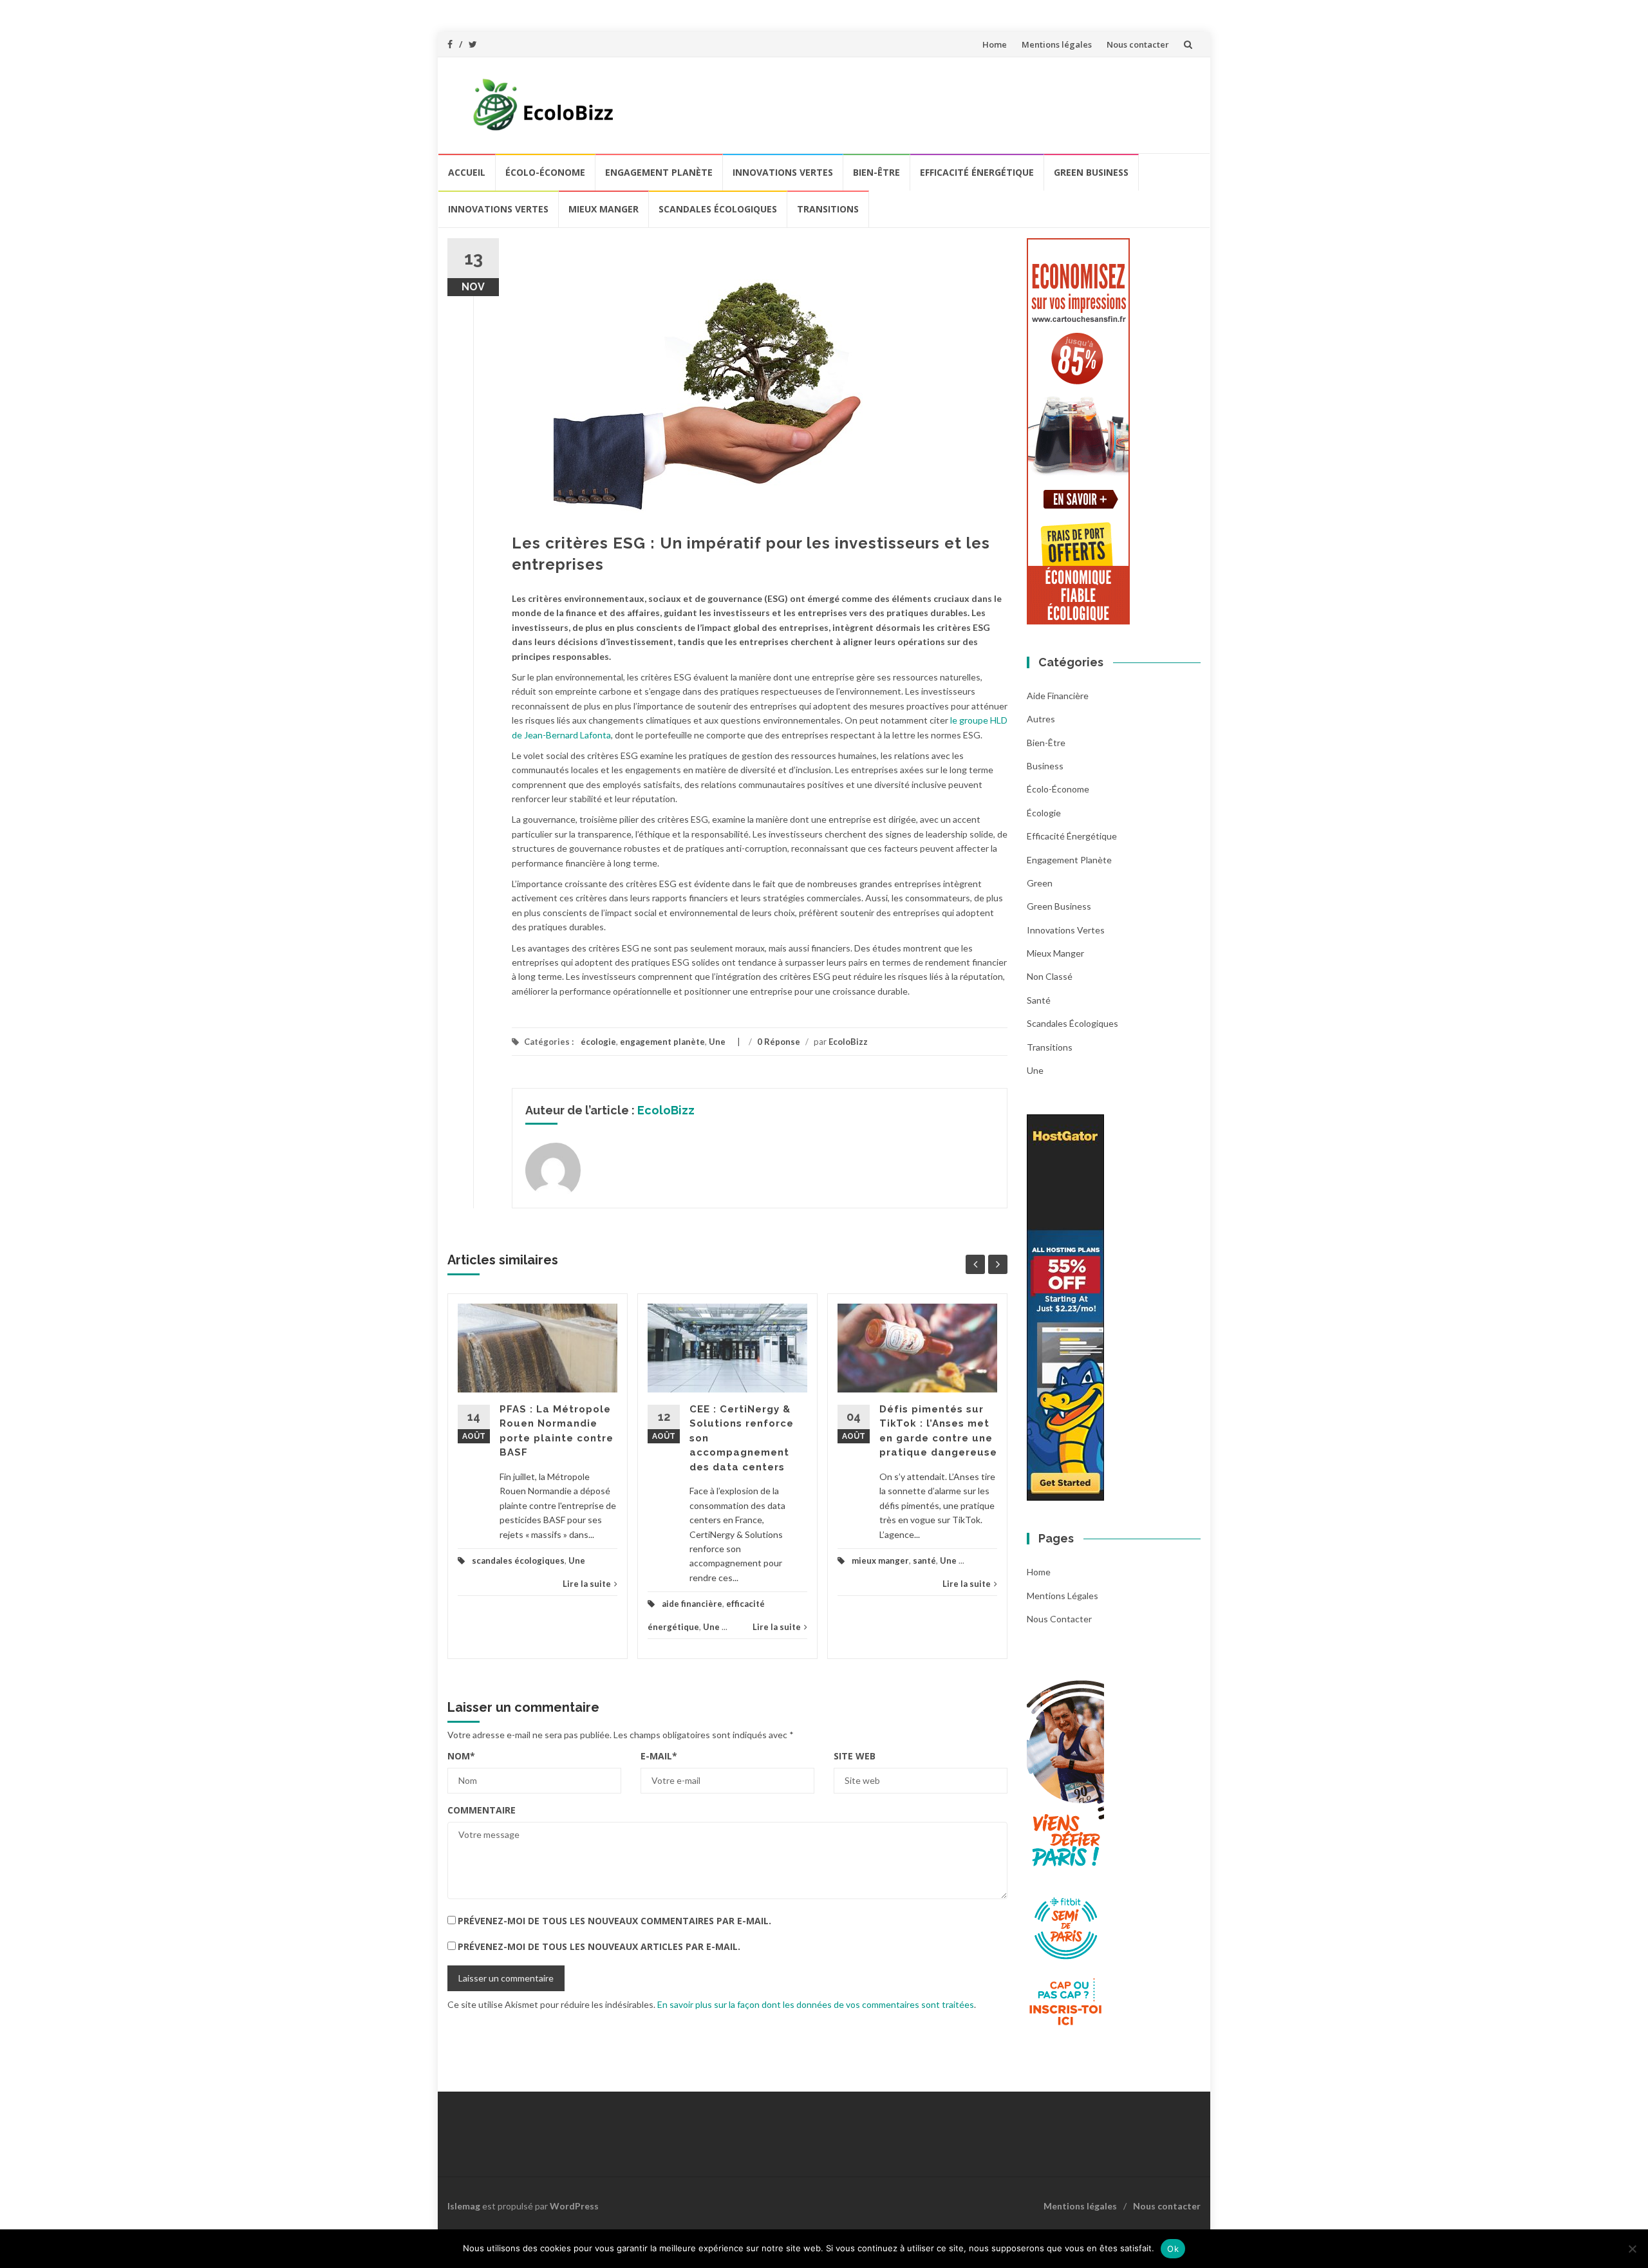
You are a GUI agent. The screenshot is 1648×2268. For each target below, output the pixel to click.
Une (717, 1042)
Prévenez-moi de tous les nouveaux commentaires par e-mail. (614, 1921)
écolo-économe (545, 172)
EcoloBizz (848, 1042)
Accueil (467, 172)
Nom (461, 1756)
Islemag (464, 2206)
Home (995, 44)
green (1040, 883)
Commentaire (482, 1810)
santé (924, 1560)
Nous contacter (1138, 44)
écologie (598, 1042)
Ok (1173, 2249)
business (1045, 766)
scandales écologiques (718, 209)
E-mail (659, 1756)
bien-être (876, 172)
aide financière (692, 1604)
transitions (828, 209)
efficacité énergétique (977, 172)
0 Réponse (779, 1042)
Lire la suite (587, 1584)
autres (1041, 719)
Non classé (1050, 976)
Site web (855, 1756)
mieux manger (604, 209)
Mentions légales (1057, 44)
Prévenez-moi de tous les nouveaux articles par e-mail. (599, 1946)
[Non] (1632, 2249)
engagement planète (659, 172)
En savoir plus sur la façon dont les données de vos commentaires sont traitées (816, 2004)
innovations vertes (783, 172)
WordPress (574, 2206)
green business (1091, 172)
